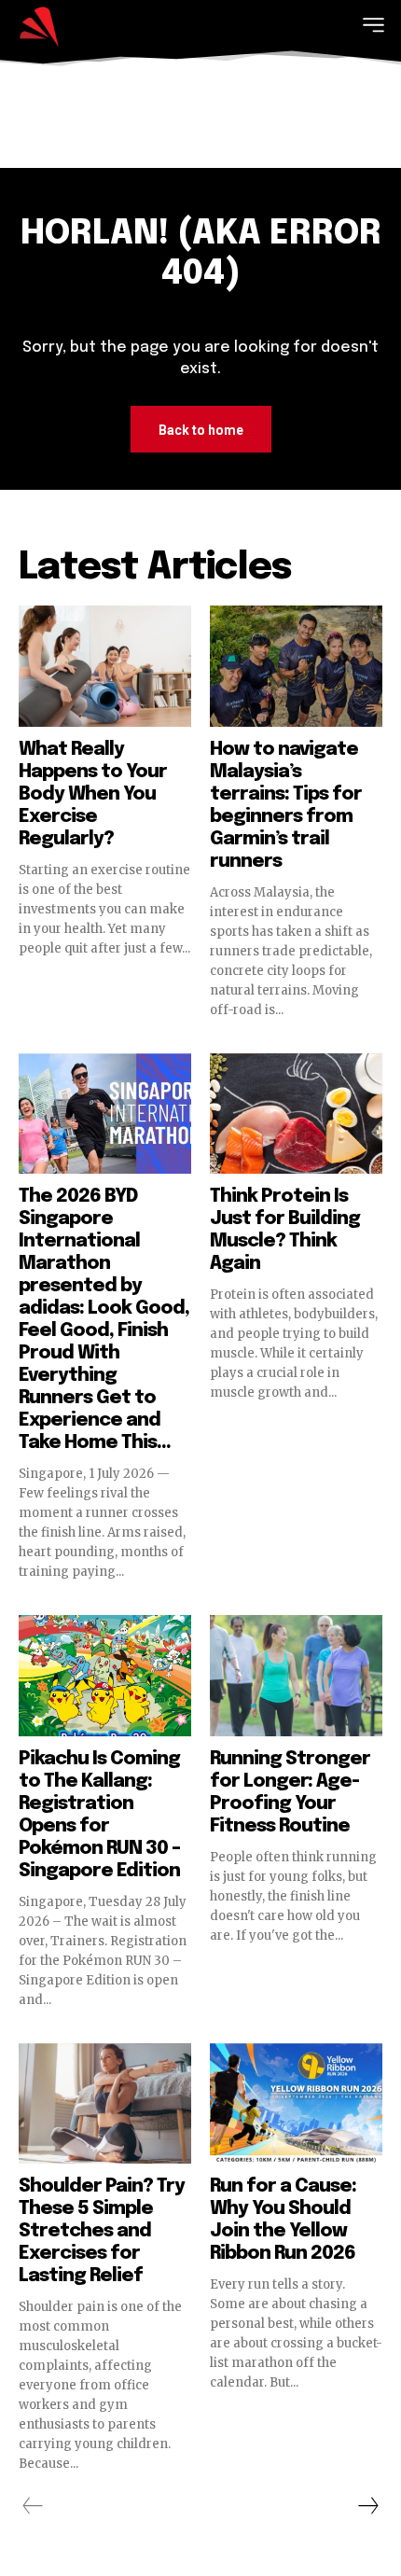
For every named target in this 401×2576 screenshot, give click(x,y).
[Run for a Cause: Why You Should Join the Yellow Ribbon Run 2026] (296, 2104)
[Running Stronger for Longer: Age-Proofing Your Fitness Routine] (296, 1676)
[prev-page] (33, 2506)
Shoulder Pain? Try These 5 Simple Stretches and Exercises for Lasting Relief (102, 2231)
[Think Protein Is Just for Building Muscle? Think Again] (296, 1114)
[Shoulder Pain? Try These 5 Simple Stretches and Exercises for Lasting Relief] (105, 2104)
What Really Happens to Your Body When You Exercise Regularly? (93, 794)
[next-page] (367, 2506)
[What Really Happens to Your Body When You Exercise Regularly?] (105, 666)
